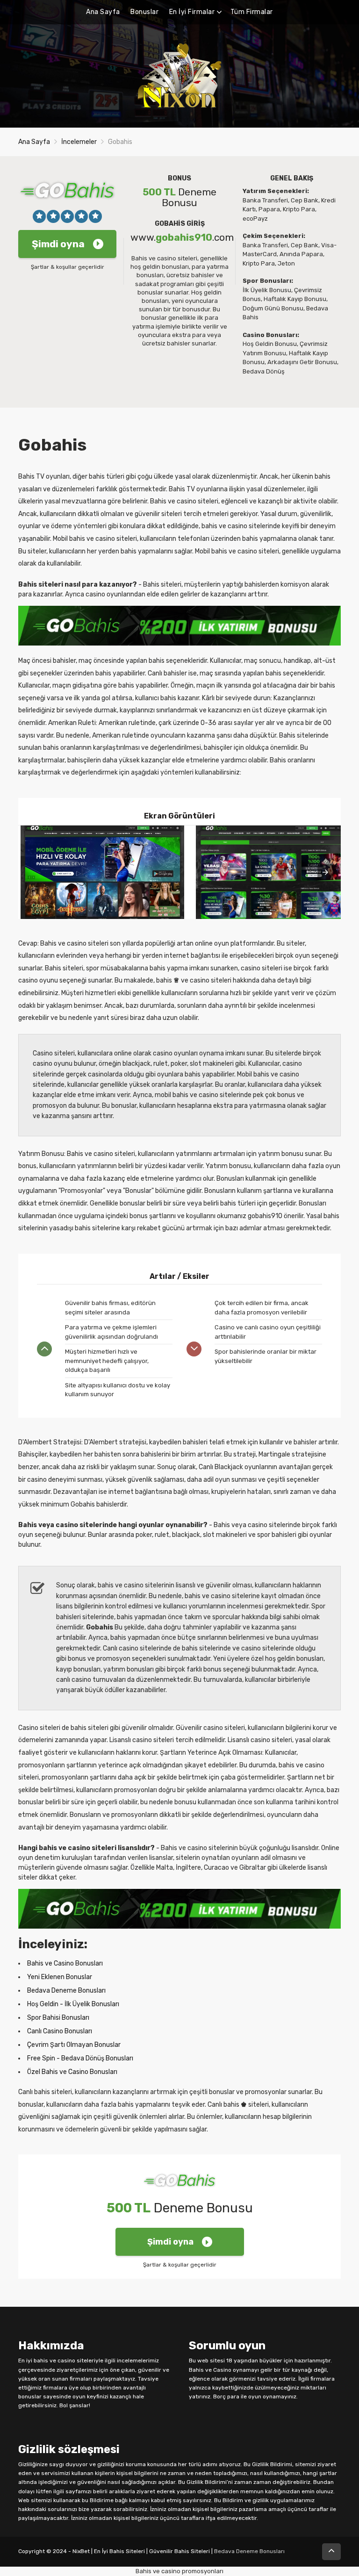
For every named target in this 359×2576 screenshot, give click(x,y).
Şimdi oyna (58, 244)
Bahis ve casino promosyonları (179, 2571)
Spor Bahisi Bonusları (58, 2018)
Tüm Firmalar (252, 12)
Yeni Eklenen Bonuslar (60, 1977)
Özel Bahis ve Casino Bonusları (72, 2072)
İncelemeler (79, 142)
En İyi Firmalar (192, 12)
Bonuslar (144, 12)
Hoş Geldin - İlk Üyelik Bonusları (73, 2004)
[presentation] (325, 872)
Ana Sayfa (103, 12)
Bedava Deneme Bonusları (66, 1991)
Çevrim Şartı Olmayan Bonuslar (74, 2045)
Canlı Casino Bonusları (60, 2031)
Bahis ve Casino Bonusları (65, 1963)
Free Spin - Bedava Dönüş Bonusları (80, 2058)
